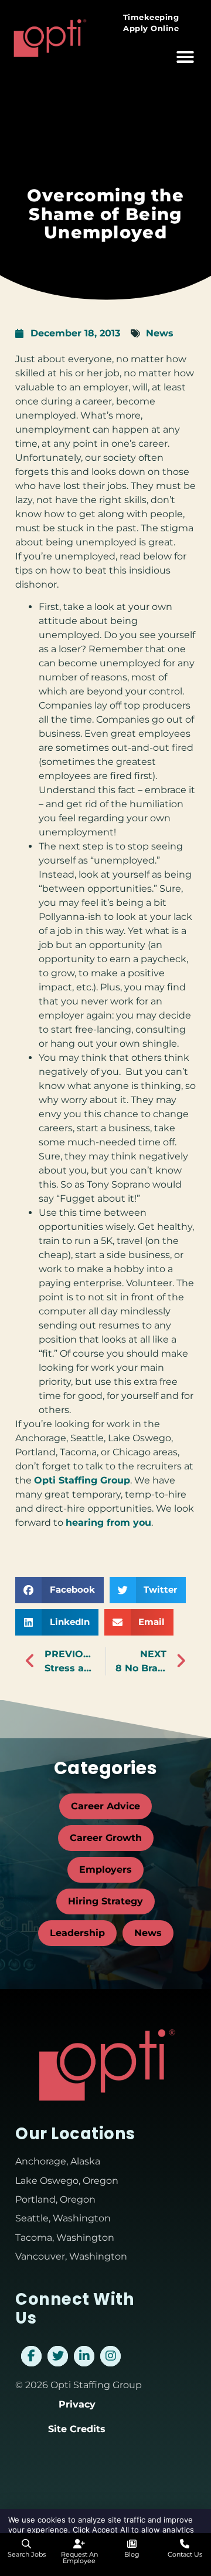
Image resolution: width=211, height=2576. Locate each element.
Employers (105, 1869)
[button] (185, 57)
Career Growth (106, 1838)
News (160, 333)
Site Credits (77, 2429)
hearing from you (108, 1523)
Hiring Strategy (105, 1901)
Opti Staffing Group (82, 1480)
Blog (132, 2554)
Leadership (77, 1933)
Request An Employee (79, 2558)
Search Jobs (27, 2554)
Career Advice (105, 1806)
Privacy (77, 2404)
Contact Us (185, 2554)
